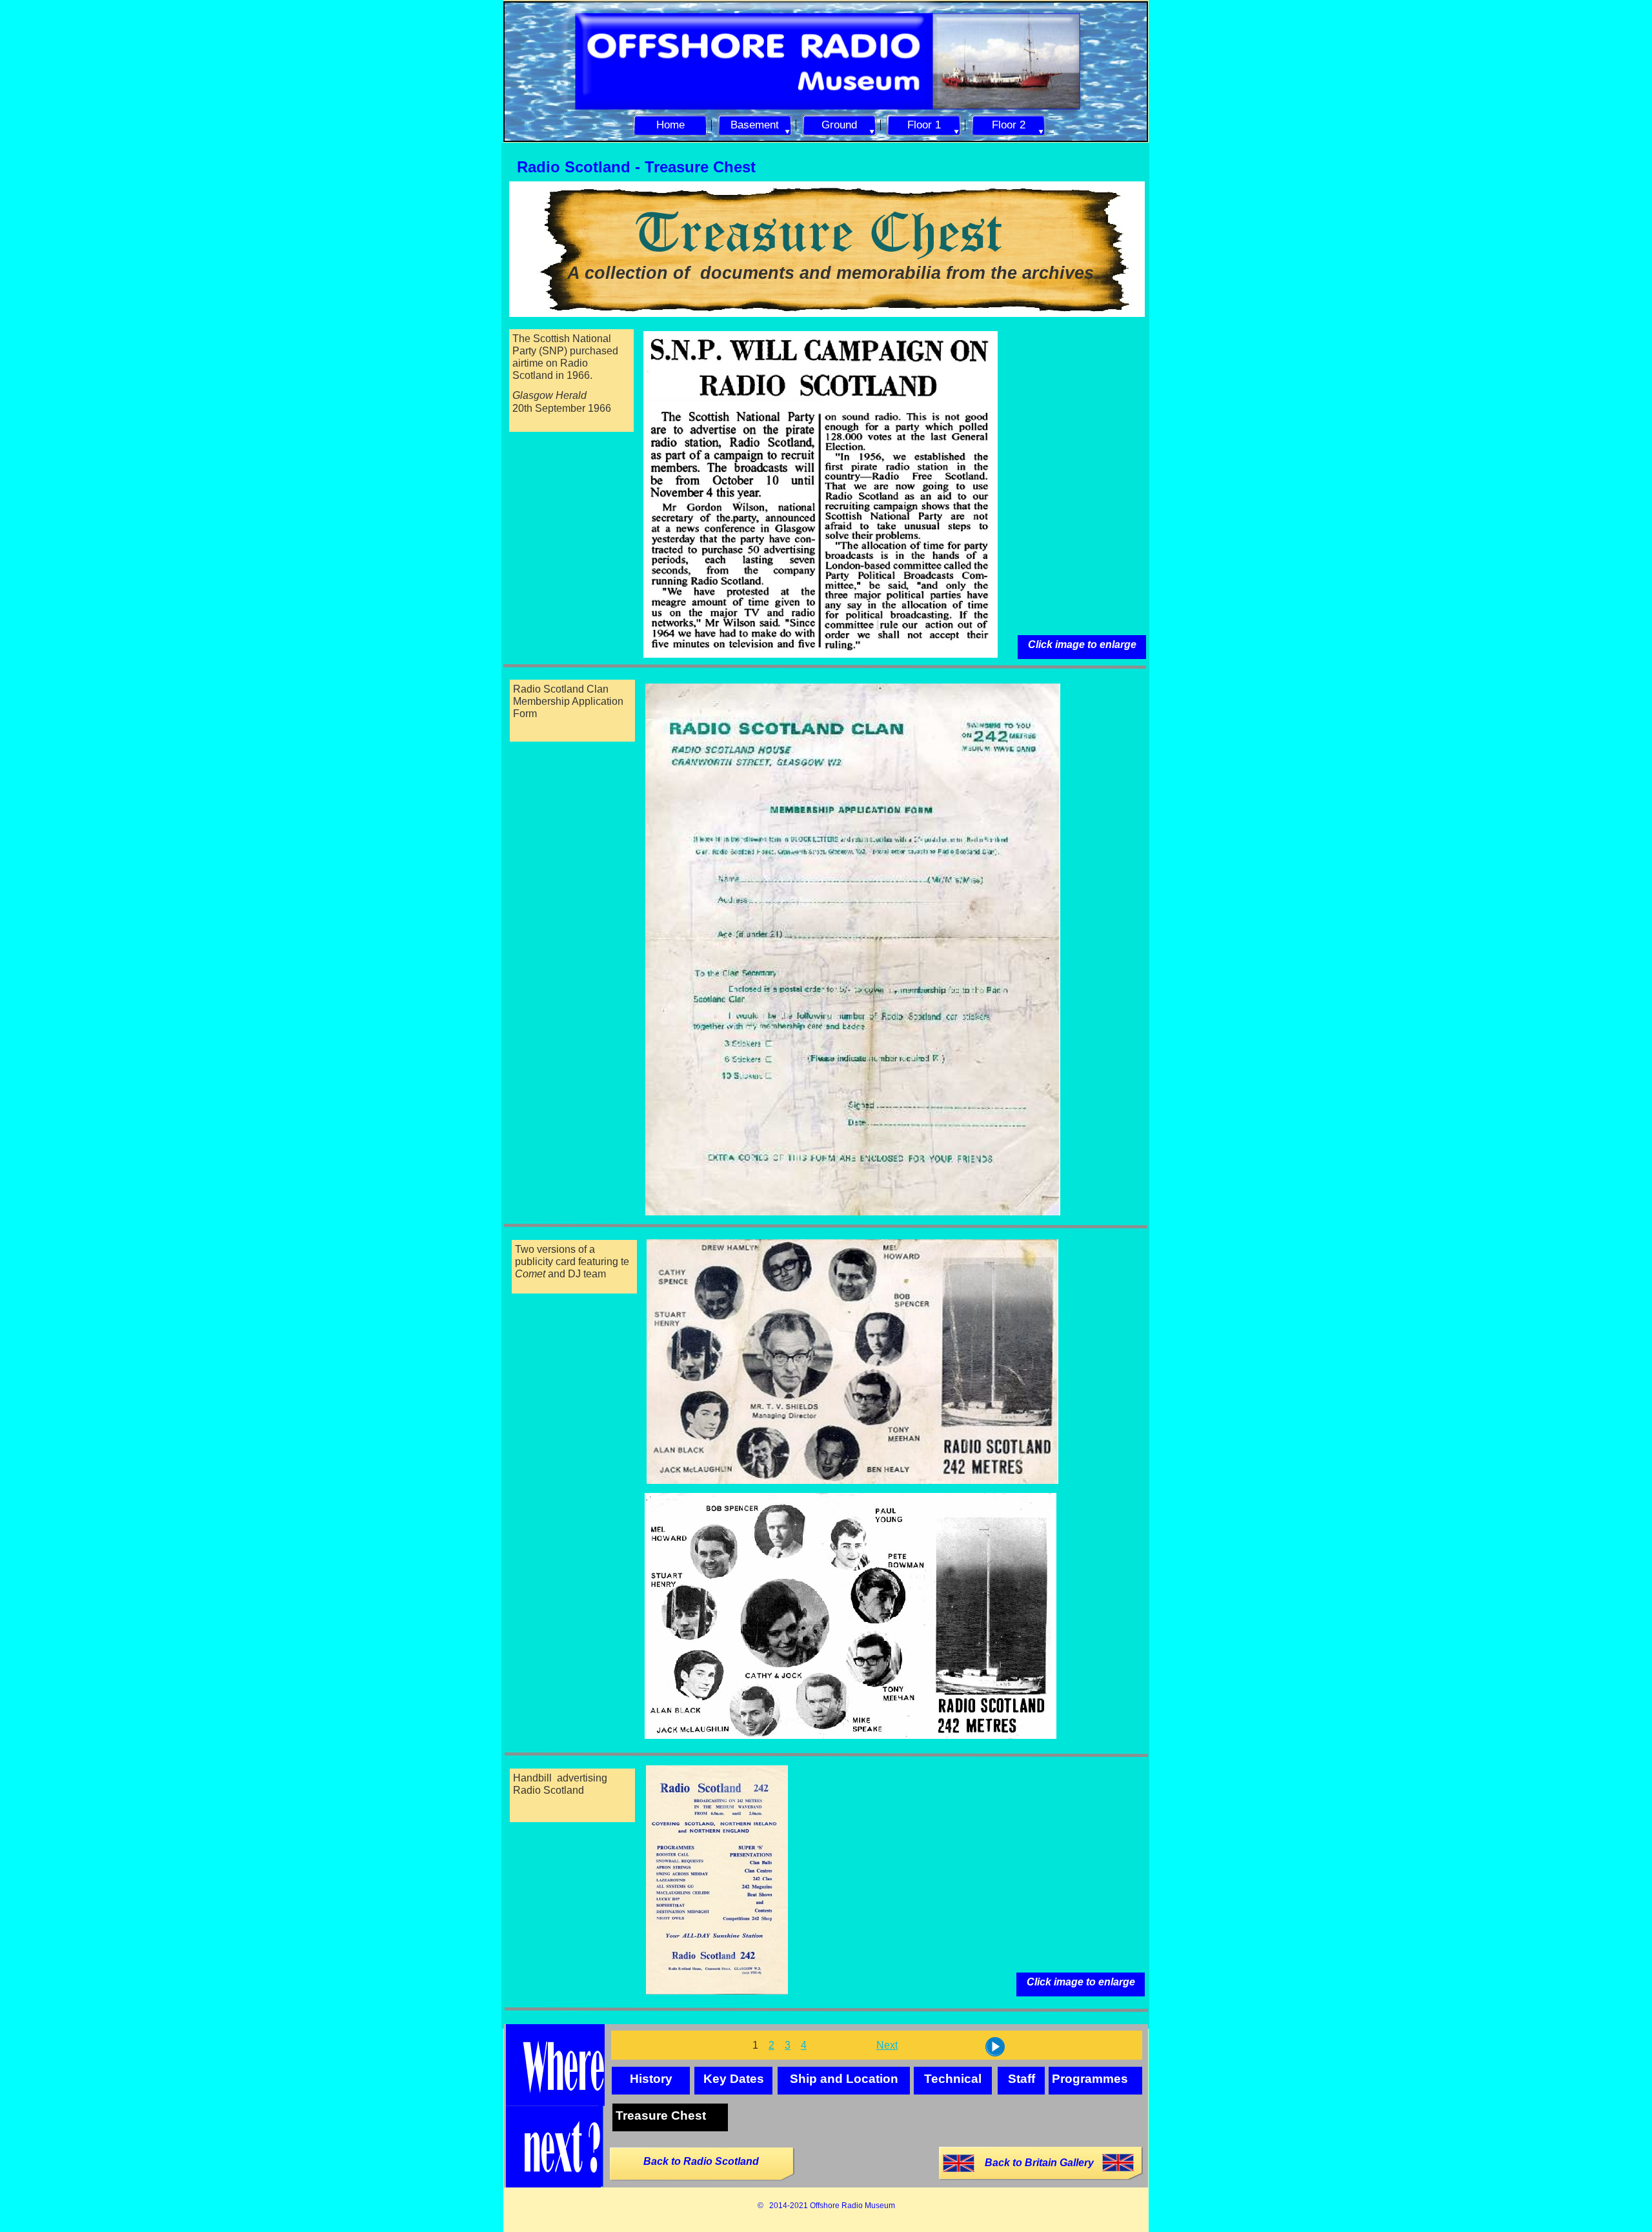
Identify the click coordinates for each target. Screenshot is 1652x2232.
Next (887, 2045)
